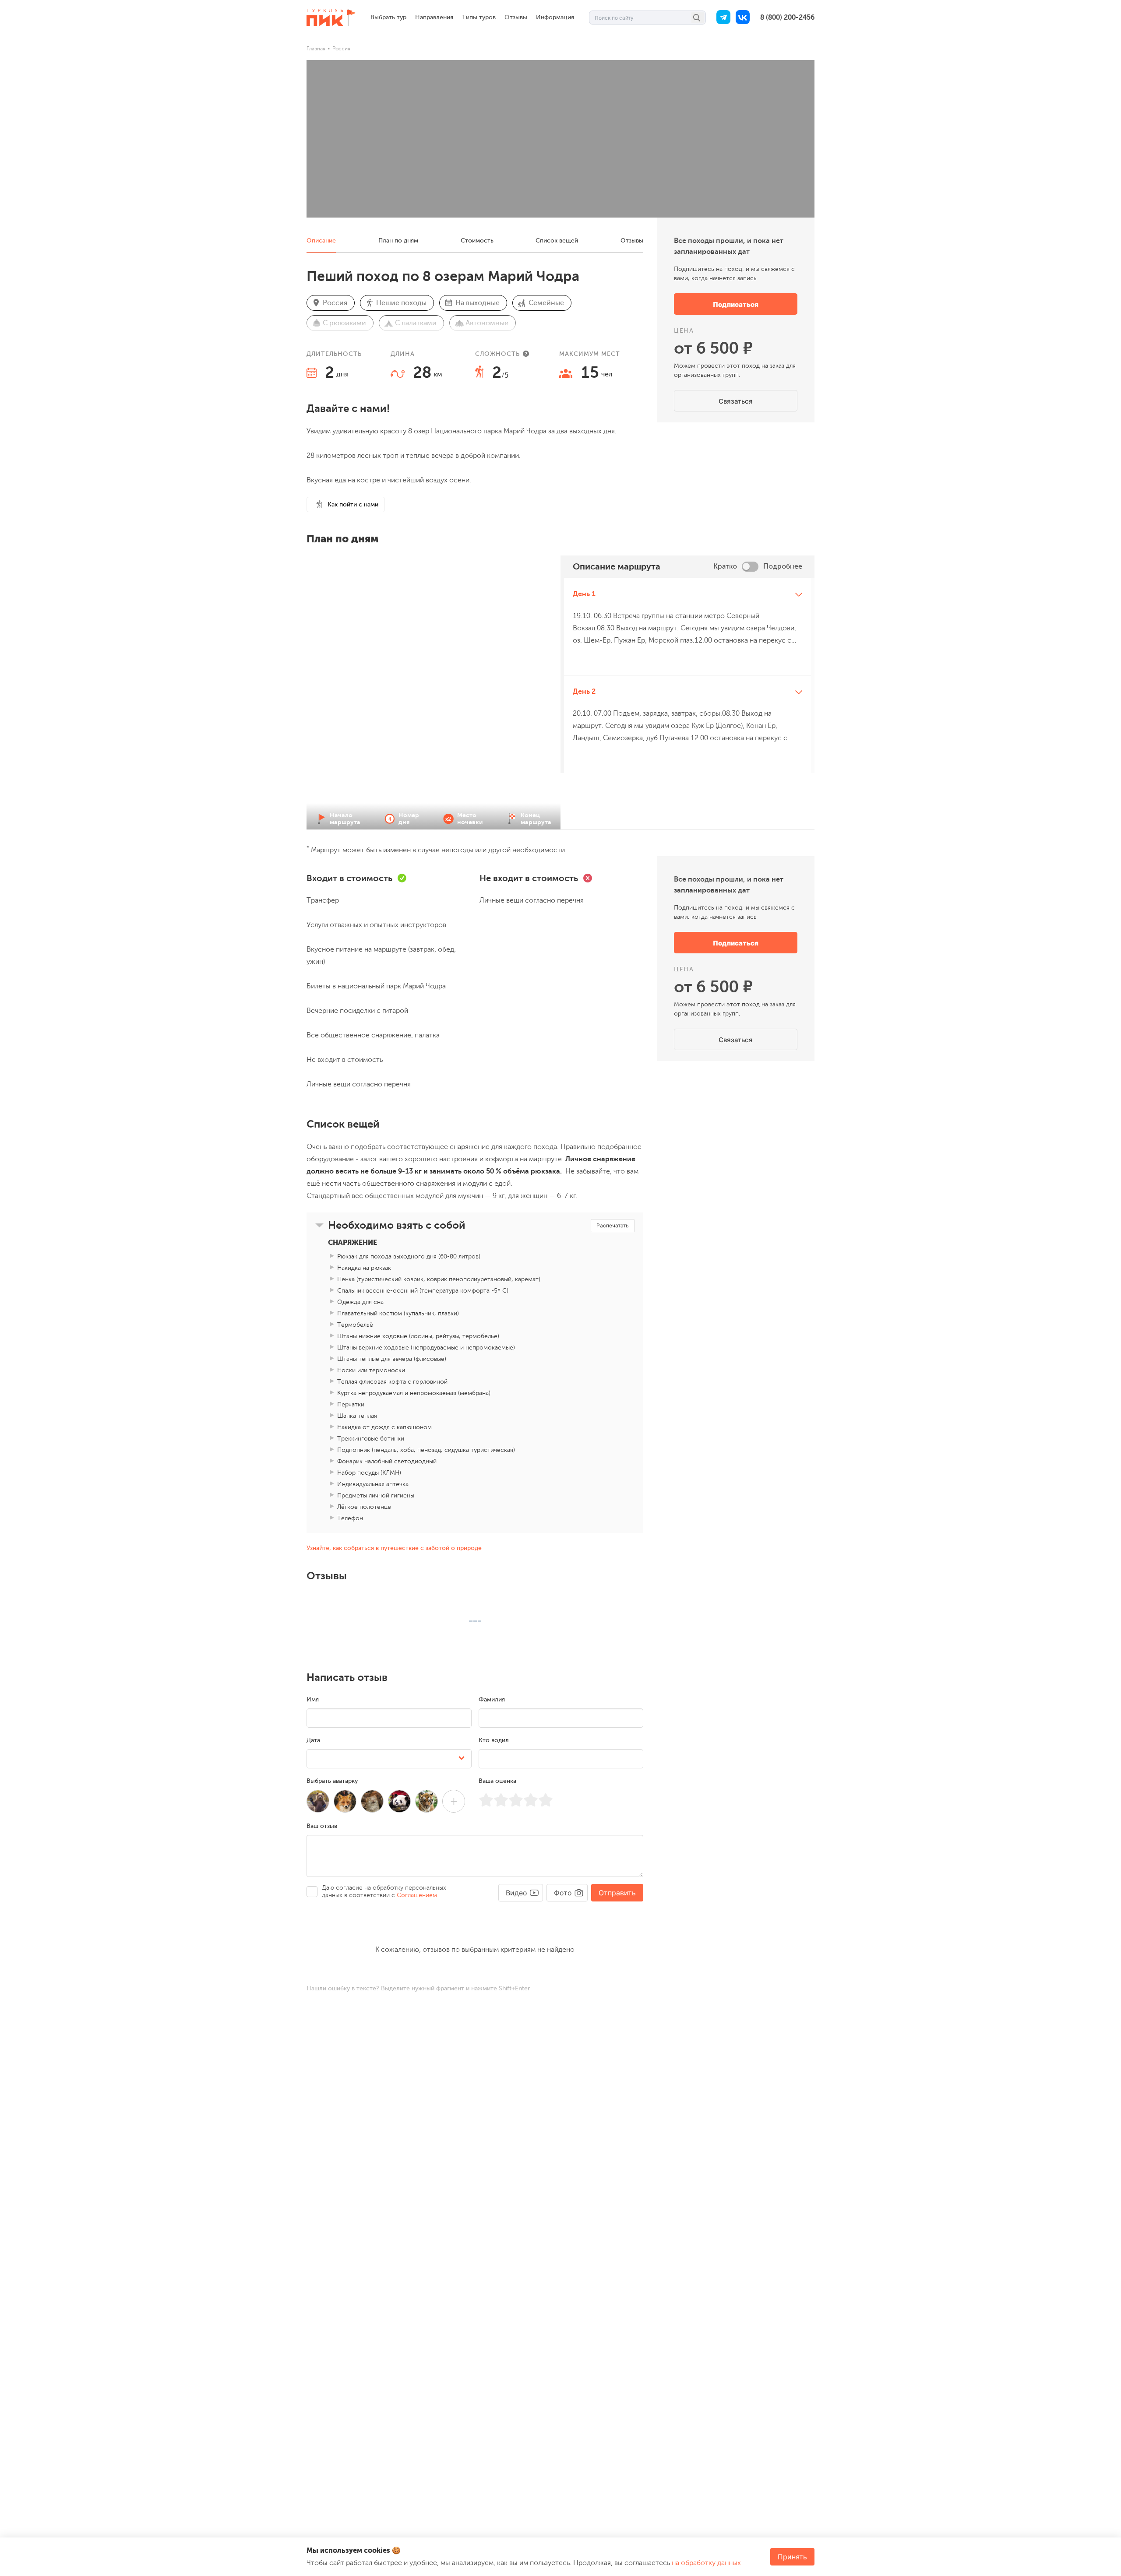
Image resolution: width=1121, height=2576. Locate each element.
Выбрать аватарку (332, 1781)
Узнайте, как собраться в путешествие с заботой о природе (394, 1548)
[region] (687, 704)
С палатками (416, 323)
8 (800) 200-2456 (787, 18)
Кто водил (494, 1740)
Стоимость (477, 241)
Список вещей (557, 241)
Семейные (546, 303)
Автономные (487, 323)
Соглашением (417, 1895)
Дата (313, 1740)
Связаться (736, 401)
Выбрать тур (388, 17)
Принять (792, 2557)
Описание (321, 241)
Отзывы (516, 17)
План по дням (398, 241)
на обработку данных (706, 2563)
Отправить (617, 1893)
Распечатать (613, 1225)
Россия (341, 49)
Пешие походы (401, 303)
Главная (316, 49)
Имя (313, 1699)
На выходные (478, 303)
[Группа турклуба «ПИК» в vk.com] (743, 18)
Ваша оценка (497, 1781)
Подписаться (736, 304)
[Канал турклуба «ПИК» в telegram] (723, 18)
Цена (684, 331)
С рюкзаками (344, 323)
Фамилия (492, 1699)
